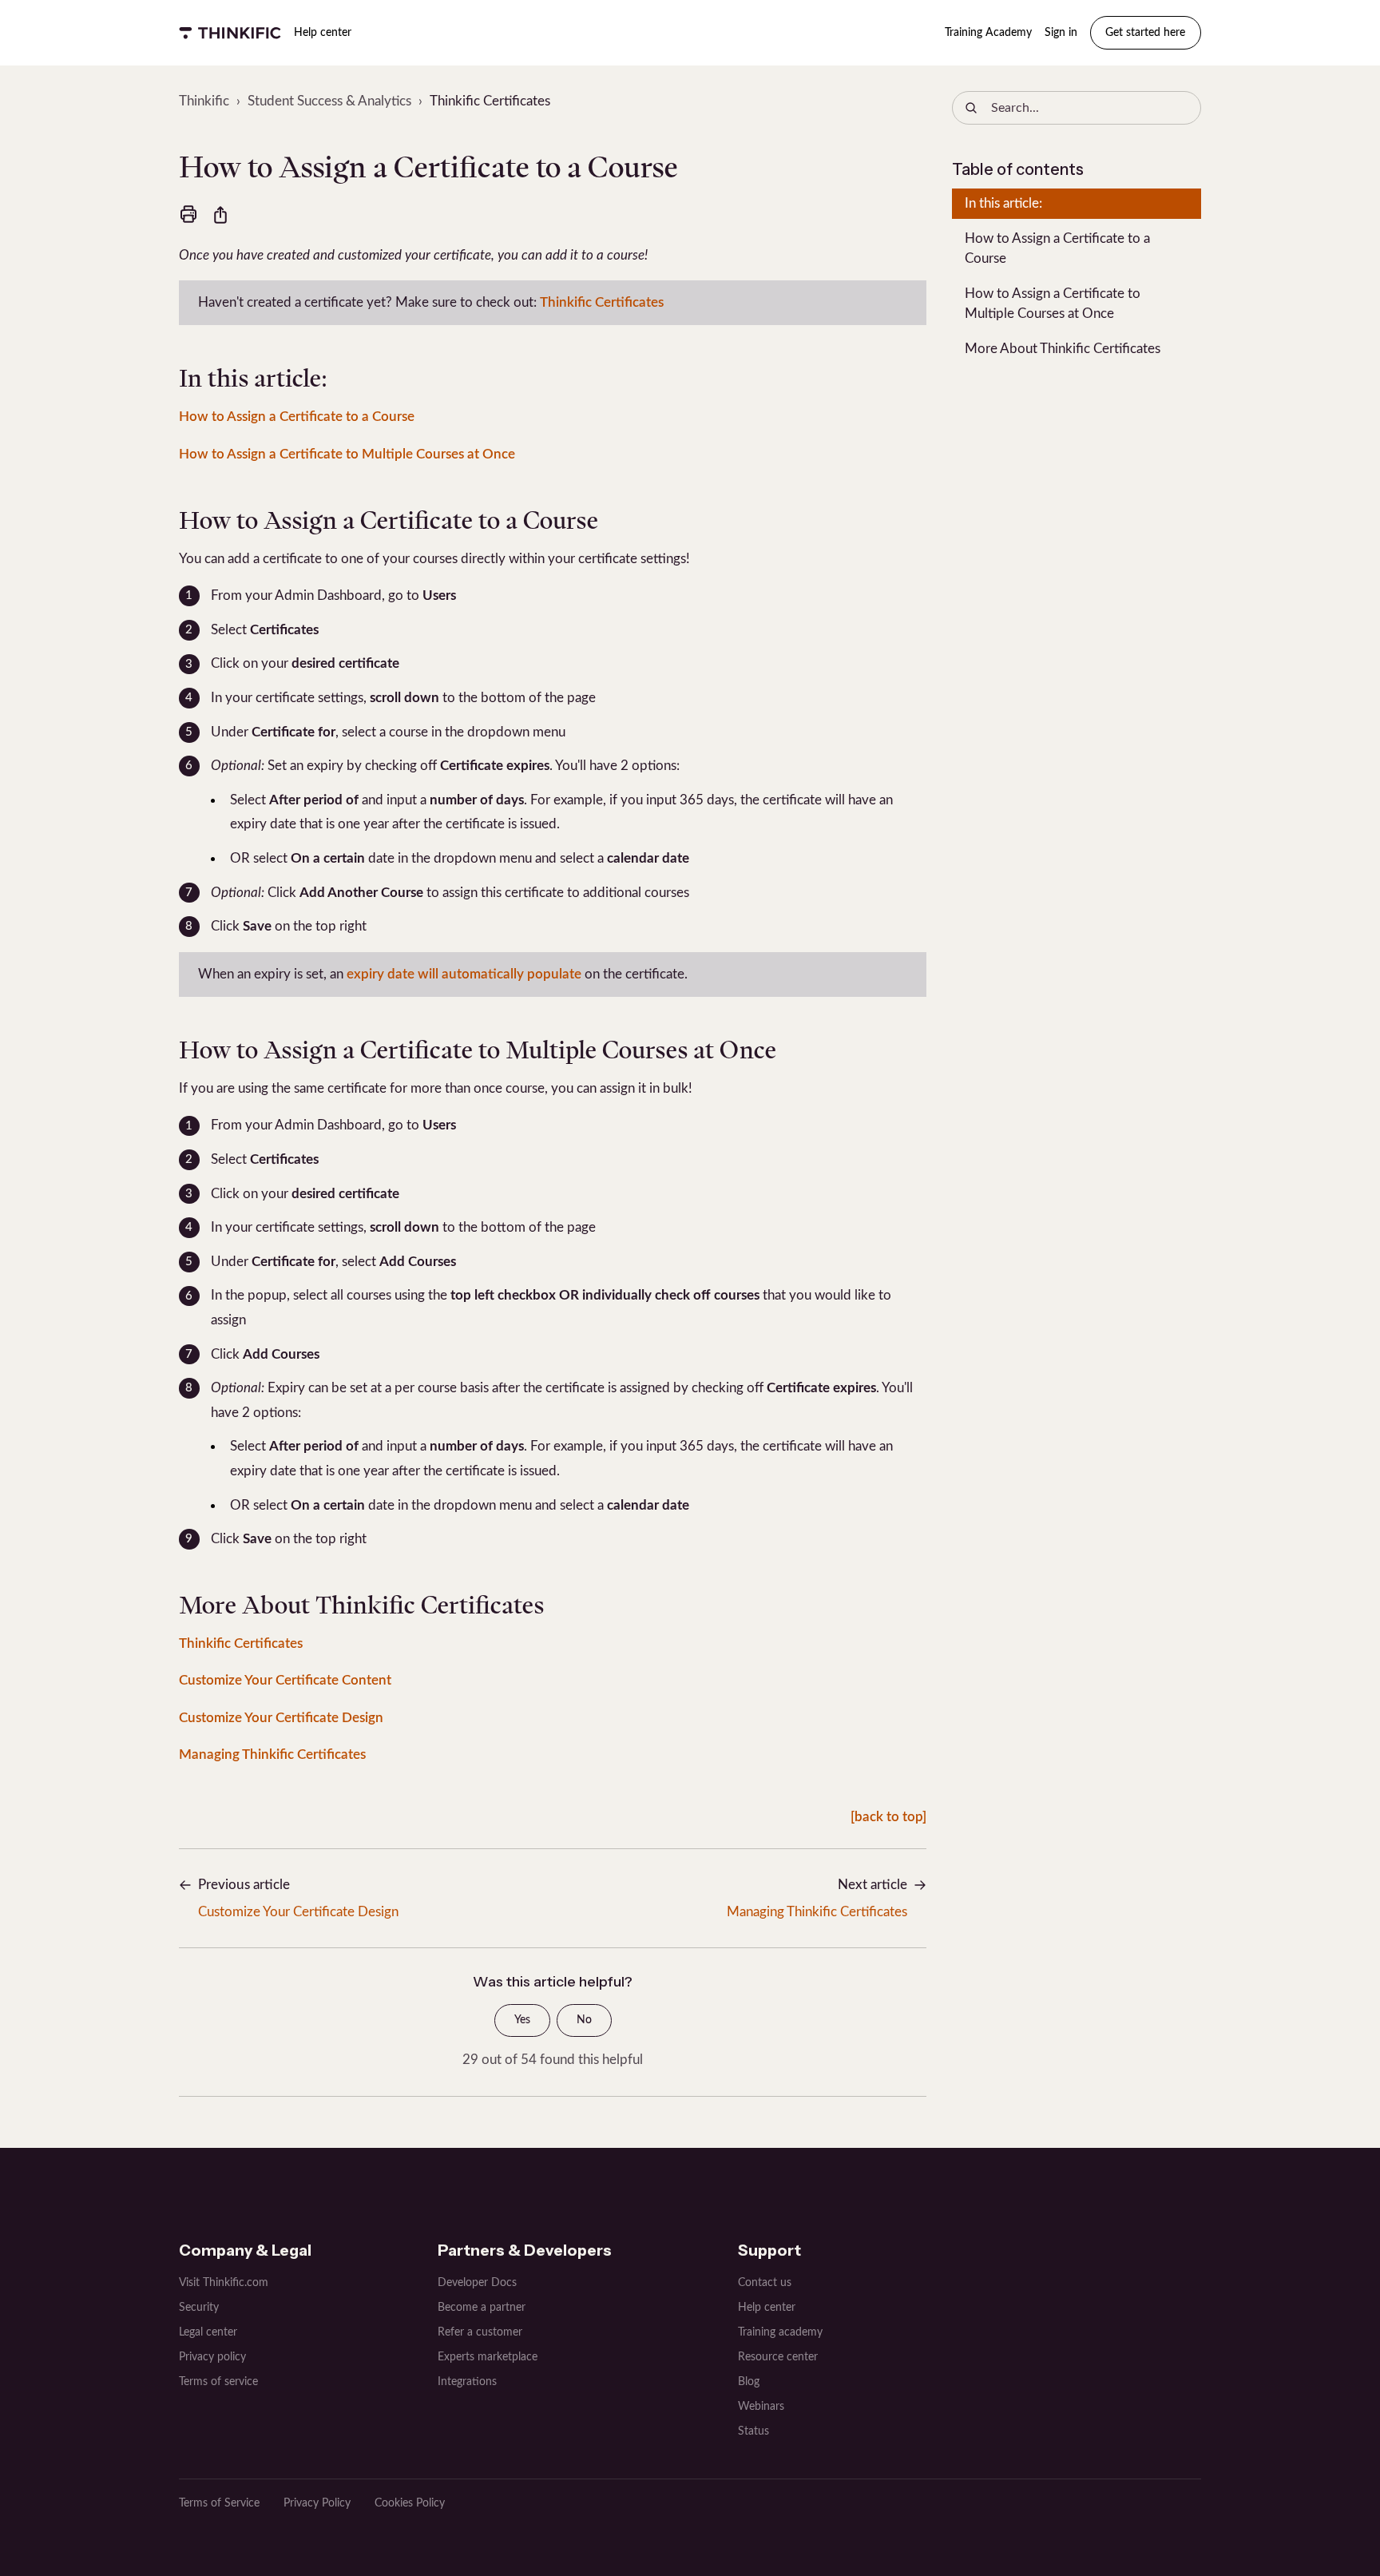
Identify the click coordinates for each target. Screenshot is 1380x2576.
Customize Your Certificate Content (285, 1680)
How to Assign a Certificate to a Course (297, 417)
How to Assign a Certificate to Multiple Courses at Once (347, 454)
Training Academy (988, 33)
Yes (522, 2020)
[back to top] (888, 1817)
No (584, 2020)
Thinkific (204, 101)
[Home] (230, 33)
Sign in (1061, 33)
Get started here (1145, 33)
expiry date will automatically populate (464, 974)
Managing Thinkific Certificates (272, 1754)
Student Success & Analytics (329, 101)
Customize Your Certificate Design (281, 1718)
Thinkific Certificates (490, 101)
